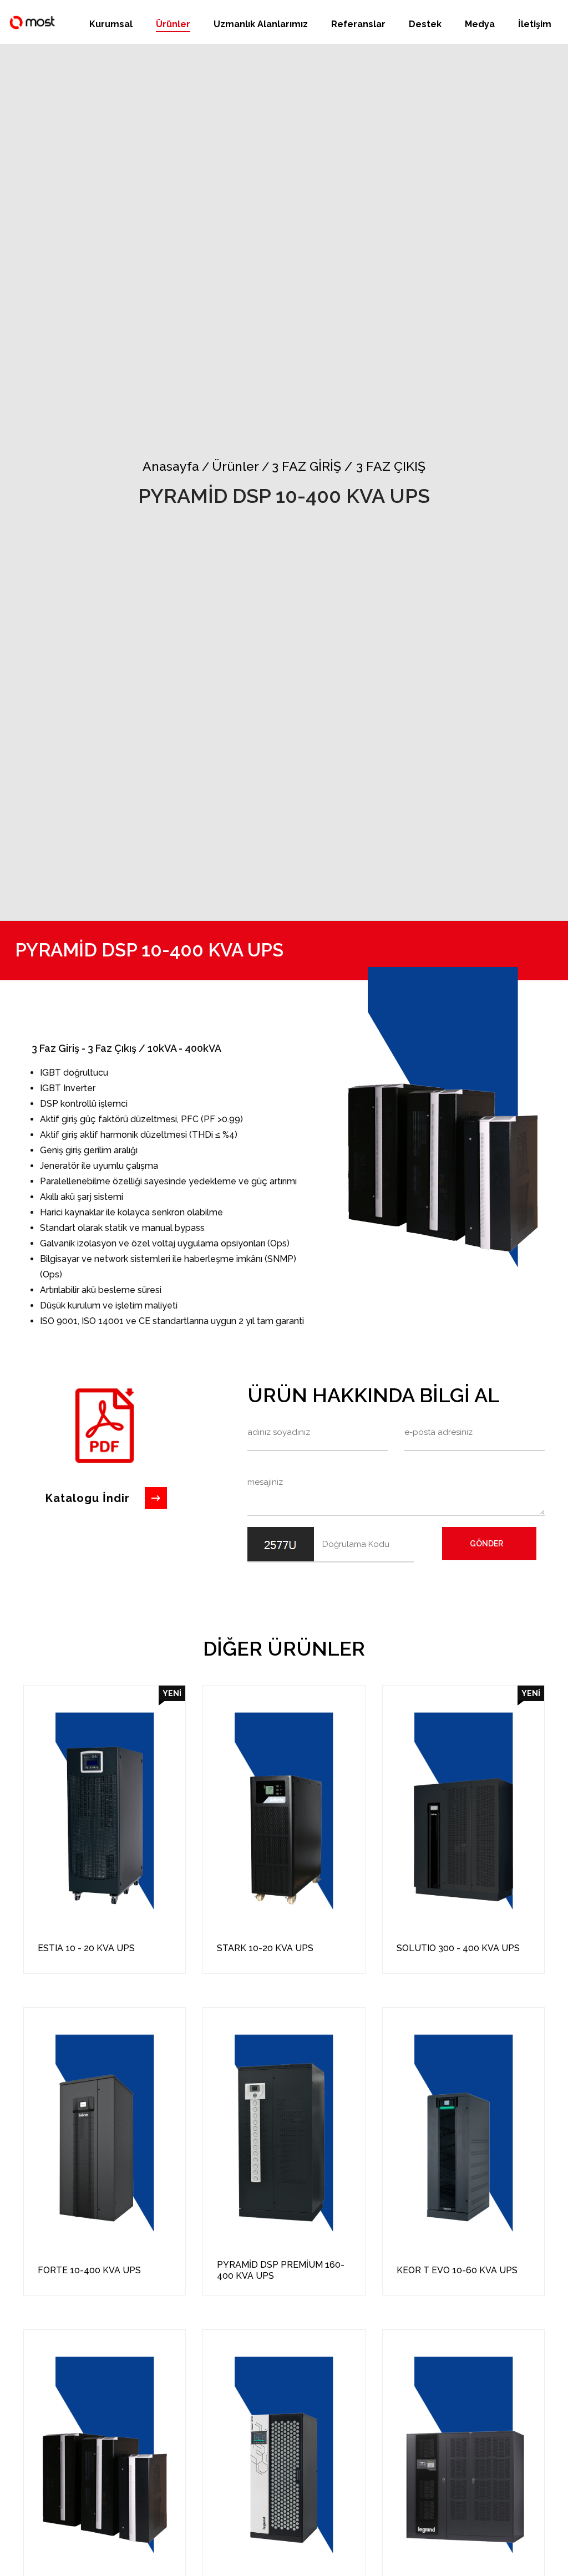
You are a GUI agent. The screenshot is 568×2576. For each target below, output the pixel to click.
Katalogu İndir (88, 1498)
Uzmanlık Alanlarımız (261, 24)
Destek (425, 24)
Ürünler (173, 24)
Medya (480, 24)
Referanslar (358, 24)
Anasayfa (171, 466)
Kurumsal (111, 24)
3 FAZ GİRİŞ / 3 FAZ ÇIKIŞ (344, 466)
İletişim (535, 24)
